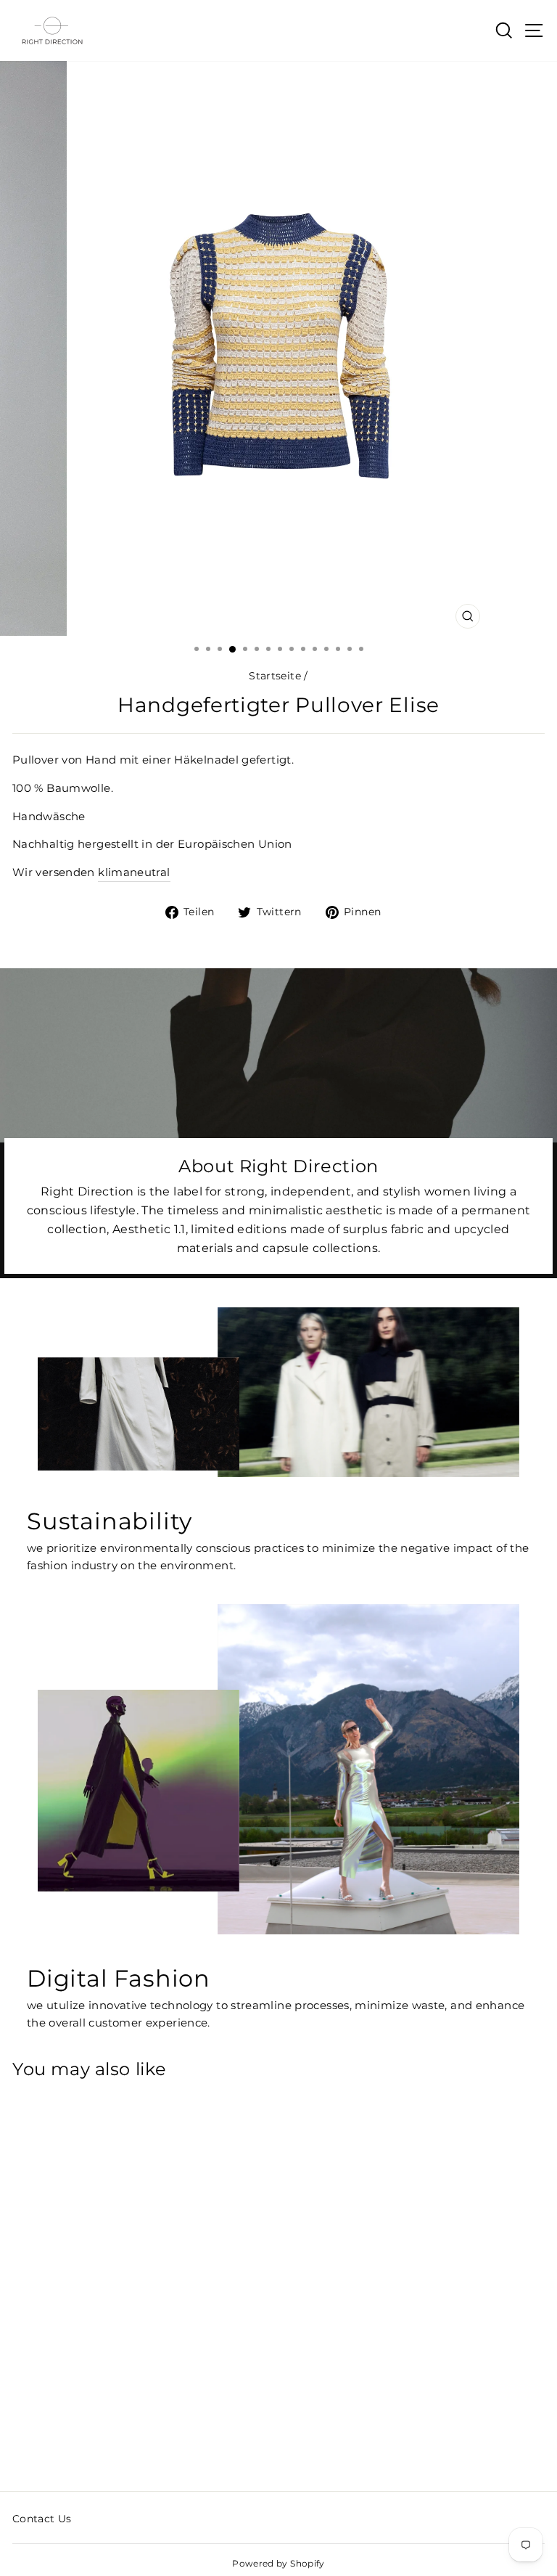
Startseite (275, 676)
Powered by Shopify (278, 2563)
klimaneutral (134, 872)
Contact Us (42, 2519)
